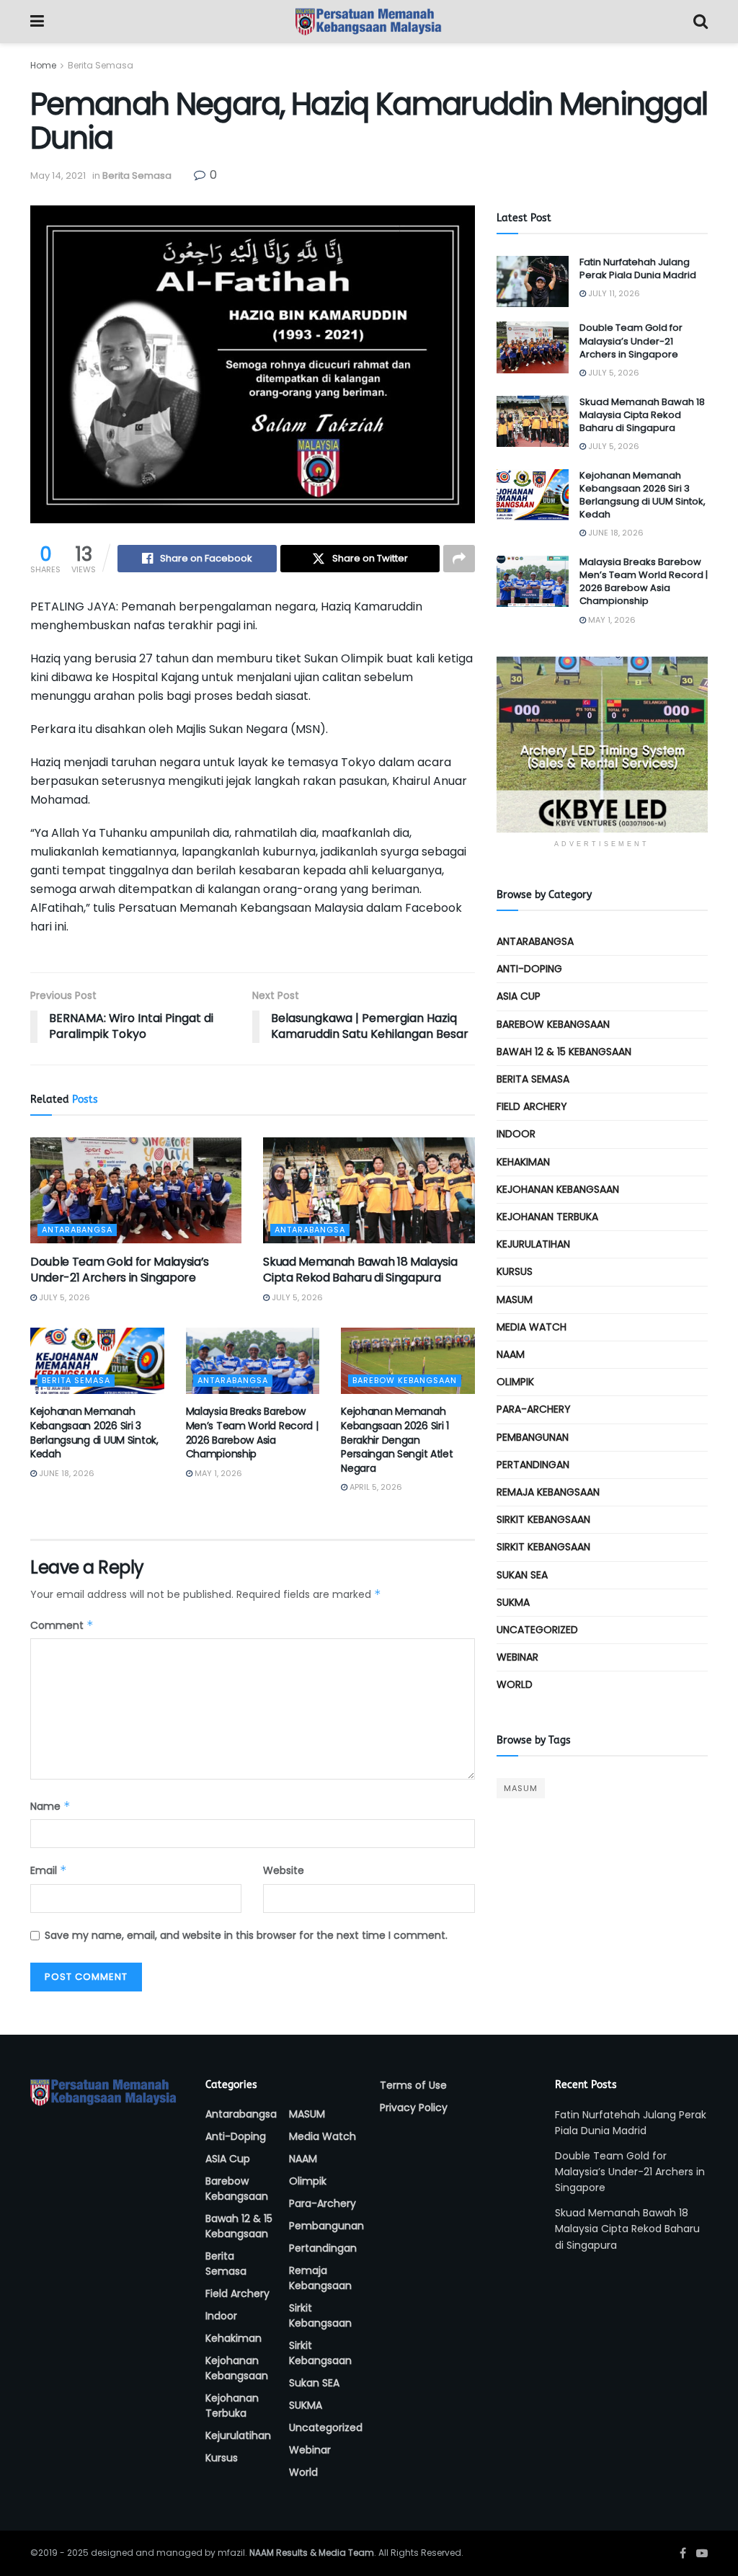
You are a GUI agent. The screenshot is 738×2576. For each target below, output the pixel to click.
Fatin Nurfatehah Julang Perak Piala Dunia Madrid (638, 268)
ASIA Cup (519, 996)
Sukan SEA (522, 1575)
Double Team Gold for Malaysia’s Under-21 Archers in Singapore (120, 1270)
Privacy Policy (414, 2108)
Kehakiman (523, 1162)
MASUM (515, 1300)
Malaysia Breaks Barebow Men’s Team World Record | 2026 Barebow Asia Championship (252, 1433)
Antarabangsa (77, 1230)
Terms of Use (413, 2085)
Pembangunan (533, 1437)
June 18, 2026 (66, 1473)
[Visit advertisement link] (602, 745)
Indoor (516, 1134)
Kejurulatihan (533, 1244)
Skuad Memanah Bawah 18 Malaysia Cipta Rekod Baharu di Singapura (360, 1270)
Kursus (515, 1271)
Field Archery (532, 1106)
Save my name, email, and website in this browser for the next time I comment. (246, 1935)
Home (43, 65)
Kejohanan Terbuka (547, 1217)
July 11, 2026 (613, 293)
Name (50, 1806)
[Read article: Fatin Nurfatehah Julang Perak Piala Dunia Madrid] (533, 282)
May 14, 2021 (58, 176)
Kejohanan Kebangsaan (558, 1189)
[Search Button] (701, 22)
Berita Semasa (101, 65)
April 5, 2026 (375, 1487)
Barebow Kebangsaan (405, 1380)
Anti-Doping (529, 969)
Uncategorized (537, 1630)
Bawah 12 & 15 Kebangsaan (564, 1052)
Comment (62, 1625)
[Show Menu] (37, 22)
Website (284, 1870)
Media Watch (532, 1327)
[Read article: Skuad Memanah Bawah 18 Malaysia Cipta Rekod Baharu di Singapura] (369, 1190)
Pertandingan (533, 1465)
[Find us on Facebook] (683, 2553)
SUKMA (513, 1602)
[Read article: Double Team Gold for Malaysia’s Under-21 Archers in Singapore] (136, 1190)
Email (49, 1870)
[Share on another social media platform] (459, 559)
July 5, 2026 (63, 1297)
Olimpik (515, 1382)
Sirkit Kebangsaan (543, 1519)
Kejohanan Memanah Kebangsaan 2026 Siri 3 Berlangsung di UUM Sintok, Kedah (94, 1433)
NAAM (511, 1354)
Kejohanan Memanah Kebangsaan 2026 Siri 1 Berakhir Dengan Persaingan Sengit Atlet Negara (397, 1439)
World (515, 1684)
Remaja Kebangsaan (548, 1492)
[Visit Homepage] (369, 22)
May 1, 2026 (217, 1473)
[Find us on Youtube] (702, 2553)
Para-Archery (534, 1409)
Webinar (517, 1657)
